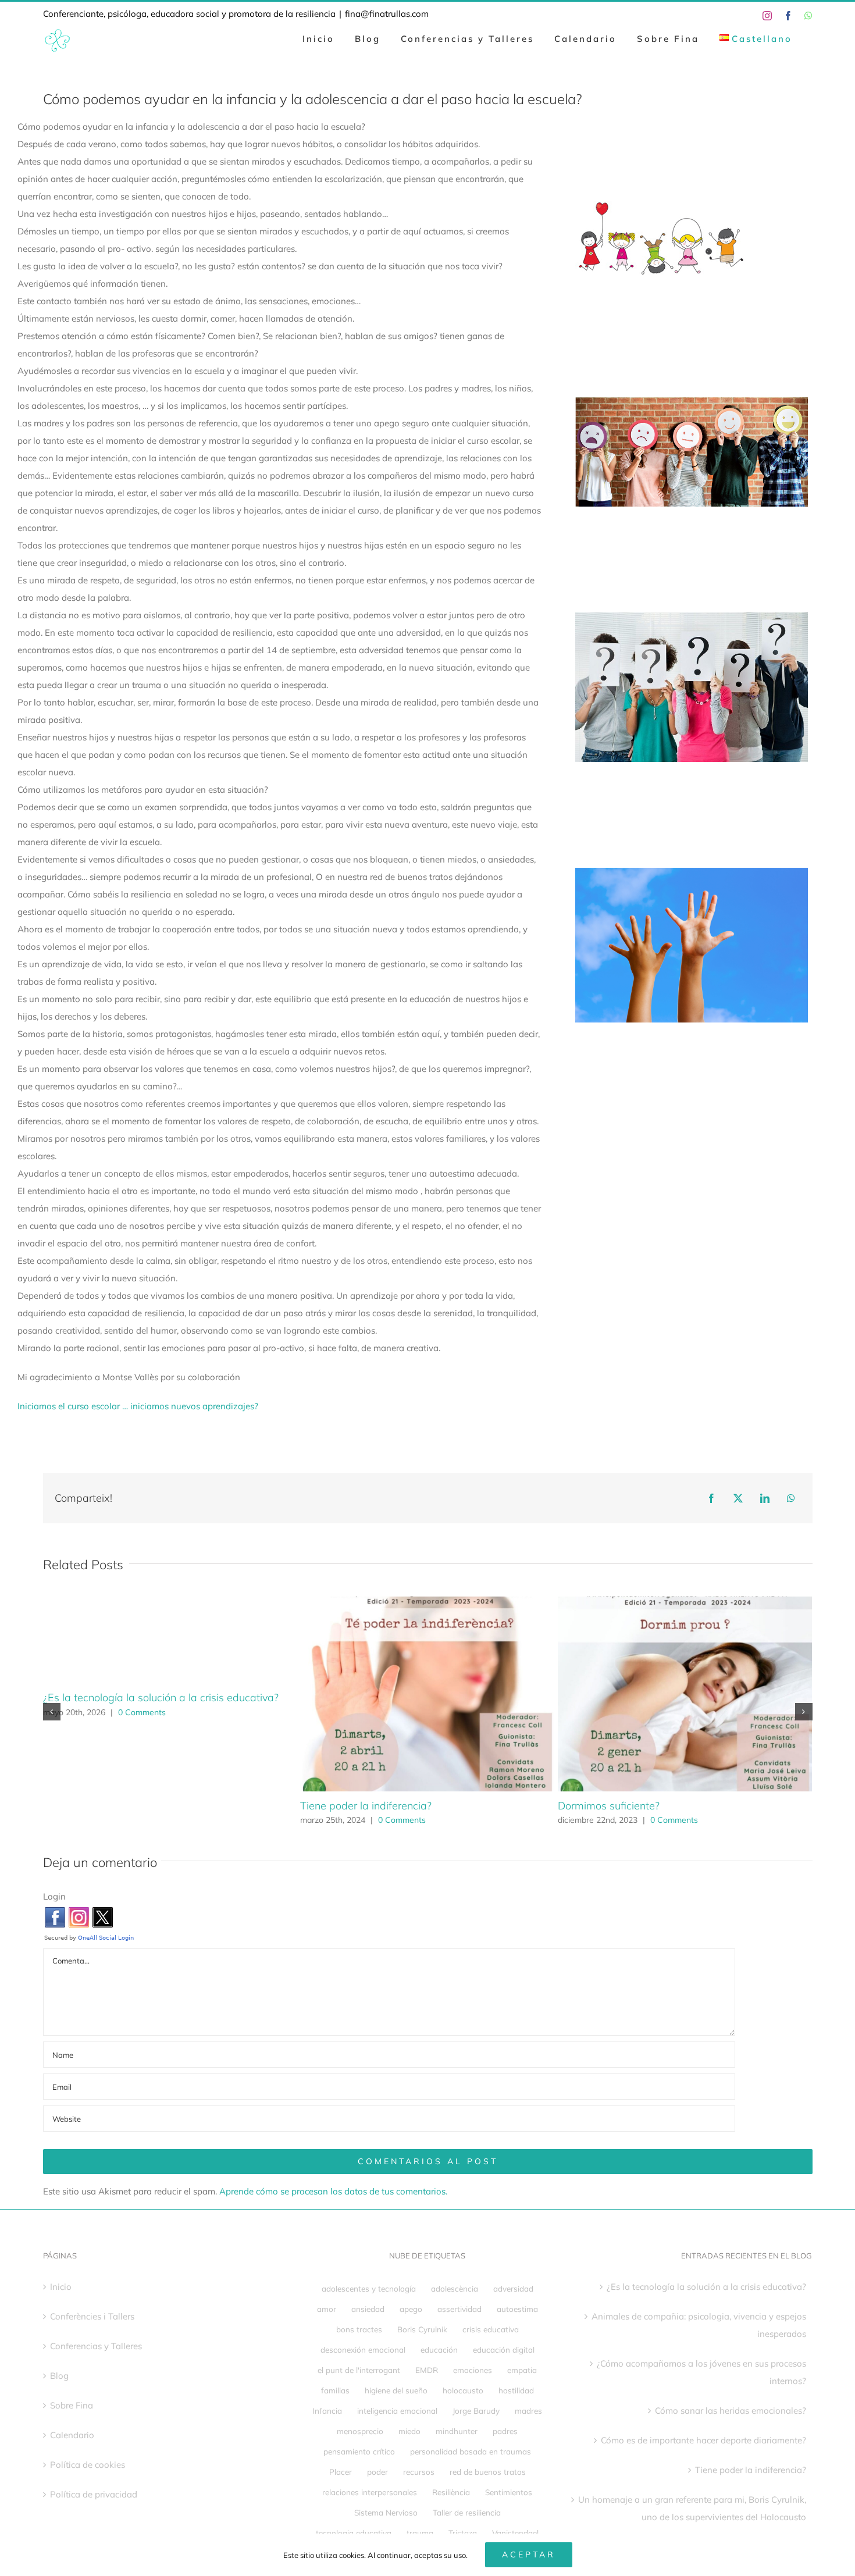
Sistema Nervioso (386, 2512)
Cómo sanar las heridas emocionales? (731, 2411)
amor (327, 2309)
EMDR (427, 2370)
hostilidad (516, 2390)
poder (377, 2472)
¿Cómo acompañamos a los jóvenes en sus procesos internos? (701, 2372)
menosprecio (360, 2431)
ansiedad (368, 2309)
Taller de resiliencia (467, 2512)
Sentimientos (509, 2492)
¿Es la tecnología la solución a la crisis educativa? (161, 1697)
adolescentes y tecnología (369, 2288)
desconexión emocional (363, 2349)
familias (335, 2390)
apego (411, 2309)
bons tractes (359, 2329)
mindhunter (457, 2431)
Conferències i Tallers (92, 2316)
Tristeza (463, 2533)
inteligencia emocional (397, 2411)
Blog (59, 2376)
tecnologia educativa (354, 2533)
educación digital (504, 2349)
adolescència (455, 2288)
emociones (473, 2370)
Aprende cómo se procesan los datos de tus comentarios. (333, 2191)
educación (439, 2349)
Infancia (327, 2411)
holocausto (463, 2390)
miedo (409, 2431)
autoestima (517, 2309)
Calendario (72, 2435)
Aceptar (529, 2554)
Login (54, 1896)
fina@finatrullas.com (387, 14)
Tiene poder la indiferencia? (366, 1806)
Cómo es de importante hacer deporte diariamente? (703, 2440)
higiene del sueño (396, 2390)
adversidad (513, 2288)
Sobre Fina (72, 2405)
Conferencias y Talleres (96, 2346)
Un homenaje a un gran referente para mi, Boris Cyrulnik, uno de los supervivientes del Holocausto (692, 2508)
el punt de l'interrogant (359, 2370)
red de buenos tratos (488, 2472)
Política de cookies (88, 2465)
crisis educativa (491, 2329)
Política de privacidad (94, 2494)
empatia (522, 2370)
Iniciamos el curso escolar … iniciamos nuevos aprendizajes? (138, 1406)
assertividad (459, 2309)
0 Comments (142, 1712)
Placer (341, 2472)
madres (528, 2411)
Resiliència (451, 2492)
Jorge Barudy (476, 2411)
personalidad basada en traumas (471, 2451)
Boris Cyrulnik (422, 2329)
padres (505, 2431)
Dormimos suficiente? (609, 1806)
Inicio (61, 2287)
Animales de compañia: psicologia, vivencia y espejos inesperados (699, 2325)
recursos (419, 2472)
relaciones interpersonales (370, 2492)
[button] (52, 1712)
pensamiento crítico (359, 2451)
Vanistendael (515, 2533)
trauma (420, 2533)
